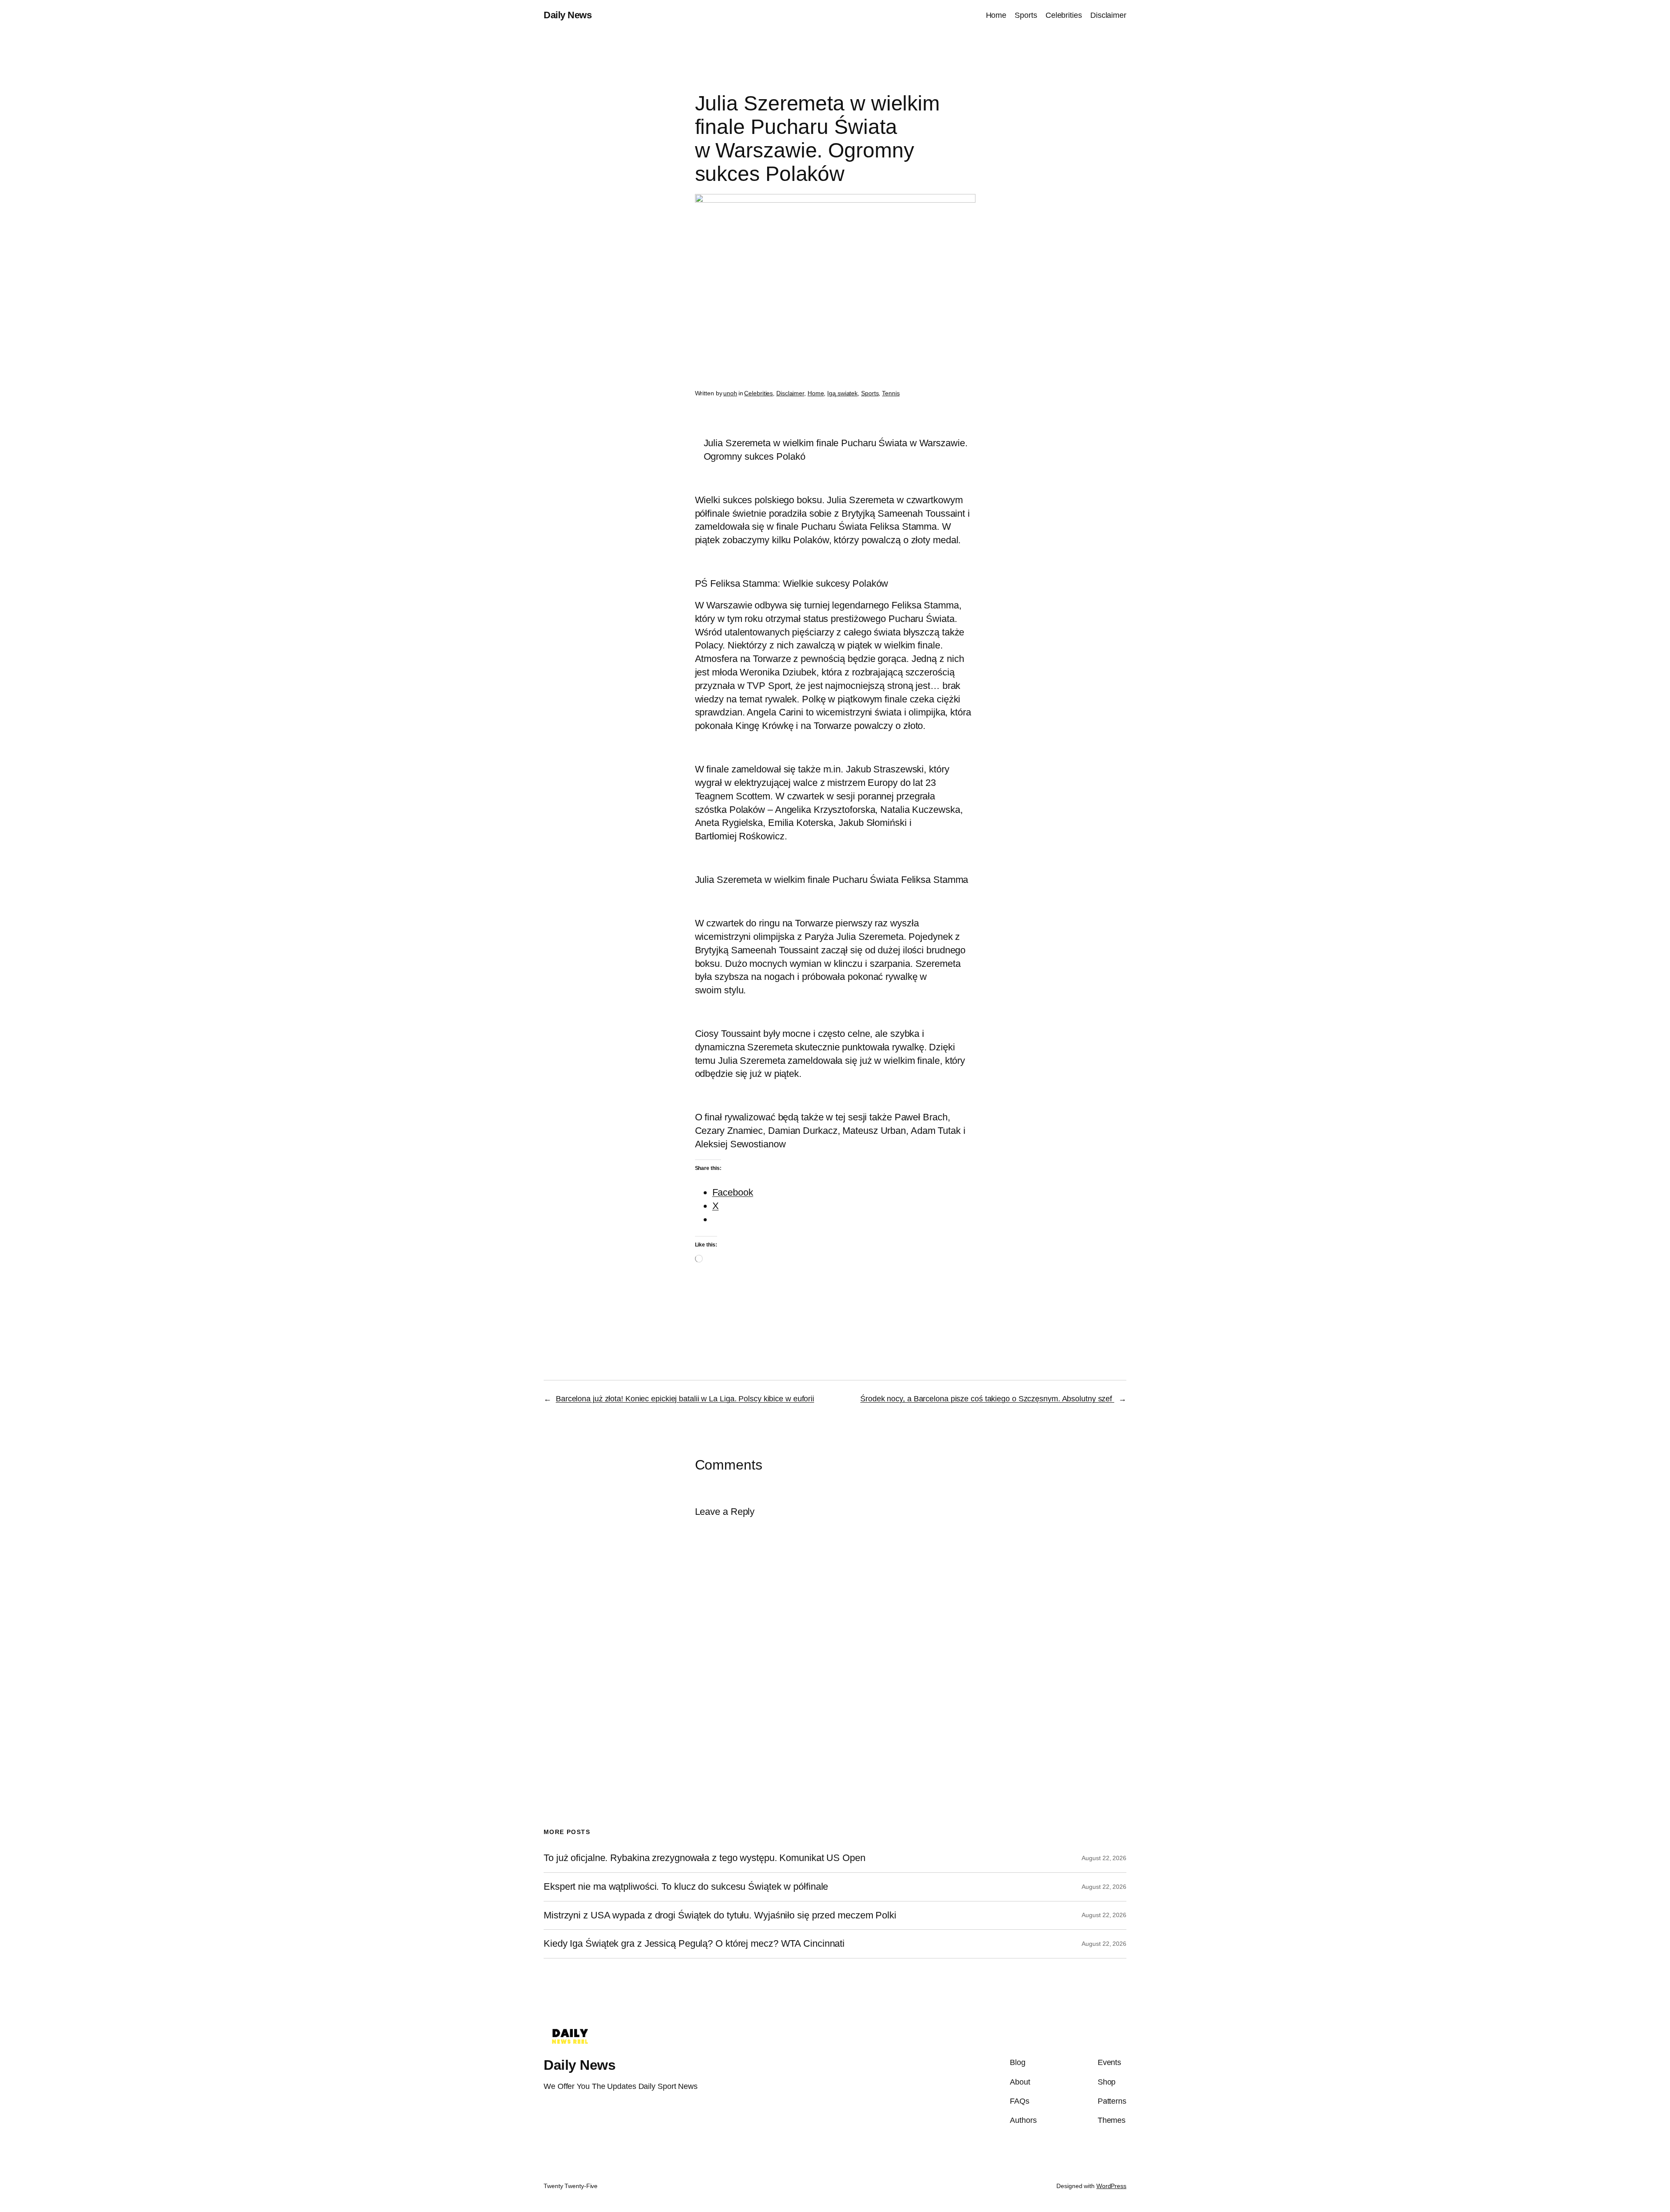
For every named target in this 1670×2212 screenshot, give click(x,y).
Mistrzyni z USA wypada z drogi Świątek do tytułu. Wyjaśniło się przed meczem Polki (720, 1915)
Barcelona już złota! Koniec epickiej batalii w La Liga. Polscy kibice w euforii (685, 1399)
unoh (730, 393)
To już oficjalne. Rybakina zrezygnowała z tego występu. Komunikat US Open (705, 1858)
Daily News (568, 15)
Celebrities (758, 393)
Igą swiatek (842, 393)
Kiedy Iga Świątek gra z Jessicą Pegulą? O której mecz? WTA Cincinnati (694, 1944)
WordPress (1111, 2186)
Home (816, 393)
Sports (870, 393)
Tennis (891, 393)
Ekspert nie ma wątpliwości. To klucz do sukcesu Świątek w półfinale (686, 1887)
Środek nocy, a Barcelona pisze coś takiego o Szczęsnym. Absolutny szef (987, 1399)
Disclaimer (790, 393)
